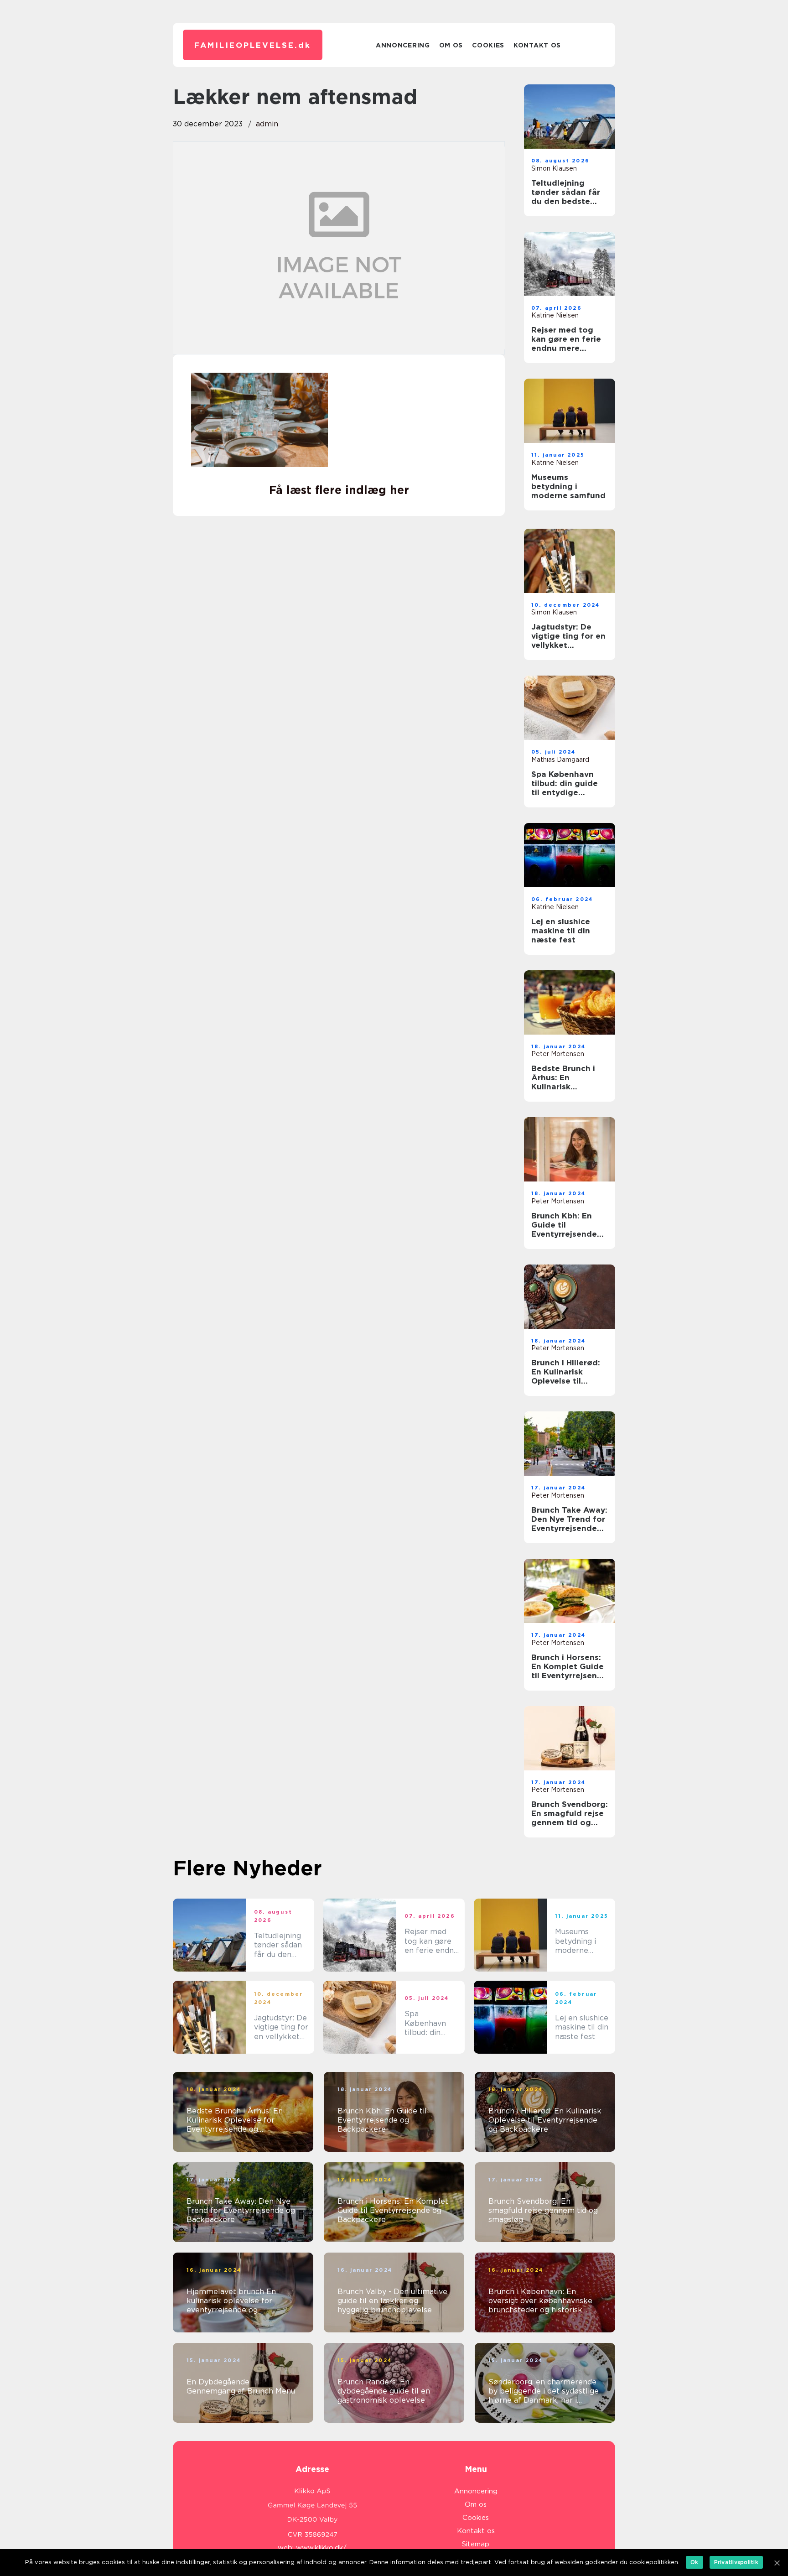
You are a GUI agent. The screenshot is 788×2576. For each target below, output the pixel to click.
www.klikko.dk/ (321, 2548)
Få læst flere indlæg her (339, 490)
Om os (451, 45)
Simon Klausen (554, 168)
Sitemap (476, 2544)
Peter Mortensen (558, 1054)
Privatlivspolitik (736, 2562)
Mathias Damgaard (560, 760)
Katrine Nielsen (555, 315)
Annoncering (403, 45)
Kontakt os (537, 45)
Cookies (488, 45)
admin (267, 124)
